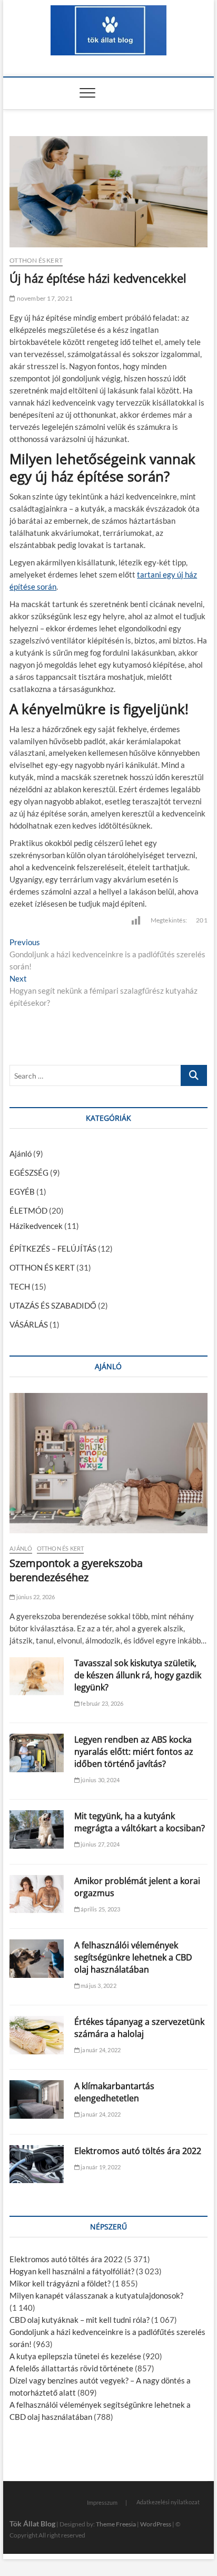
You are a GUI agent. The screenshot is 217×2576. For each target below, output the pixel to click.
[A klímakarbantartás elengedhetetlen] (37, 2099)
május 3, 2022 (98, 1986)
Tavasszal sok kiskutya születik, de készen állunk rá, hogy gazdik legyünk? (138, 1675)
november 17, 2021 (44, 298)
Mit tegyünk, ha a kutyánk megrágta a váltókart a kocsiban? (140, 1822)
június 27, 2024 (100, 1844)
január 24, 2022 (100, 2050)
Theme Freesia (116, 2524)
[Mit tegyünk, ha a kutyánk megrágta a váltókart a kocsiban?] (37, 1829)
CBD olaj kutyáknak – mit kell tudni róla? (80, 2320)
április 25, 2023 (100, 1909)
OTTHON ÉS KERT (36, 260)
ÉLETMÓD (28, 1210)
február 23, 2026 (101, 1703)
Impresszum (102, 2502)
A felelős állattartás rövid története (71, 2368)
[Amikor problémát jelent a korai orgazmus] (37, 1894)
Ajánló (21, 1154)
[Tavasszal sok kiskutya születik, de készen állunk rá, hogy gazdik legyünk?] (37, 1676)
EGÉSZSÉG (29, 1172)
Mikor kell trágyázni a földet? (60, 2283)
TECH (20, 1286)
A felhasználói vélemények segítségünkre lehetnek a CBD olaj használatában (133, 1957)
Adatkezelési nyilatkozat (168, 2502)
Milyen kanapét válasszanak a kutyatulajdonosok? (96, 2295)
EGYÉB (22, 1191)
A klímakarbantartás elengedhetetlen (114, 2092)
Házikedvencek (36, 1226)
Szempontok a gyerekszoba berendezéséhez (76, 1570)
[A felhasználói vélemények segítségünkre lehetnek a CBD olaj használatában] (37, 1959)
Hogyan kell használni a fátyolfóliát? (72, 2271)
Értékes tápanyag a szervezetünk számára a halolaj (139, 2028)
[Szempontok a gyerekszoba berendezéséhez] (108, 1463)
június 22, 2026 (35, 1597)
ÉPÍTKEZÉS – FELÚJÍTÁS (53, 1248)
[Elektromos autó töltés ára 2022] (37, 2164)
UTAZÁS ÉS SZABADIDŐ (53, 1305)
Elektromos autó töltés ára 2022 (138, 2151)
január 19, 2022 (100, 2167)
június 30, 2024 (100, 1780)
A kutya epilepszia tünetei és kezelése (75, 2356)
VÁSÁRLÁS (29, 1324)
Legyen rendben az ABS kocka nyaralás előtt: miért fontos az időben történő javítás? (134, 1752)
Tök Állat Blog (32, 2524)
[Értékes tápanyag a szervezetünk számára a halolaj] (37, 2035)
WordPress (156, 2524)
